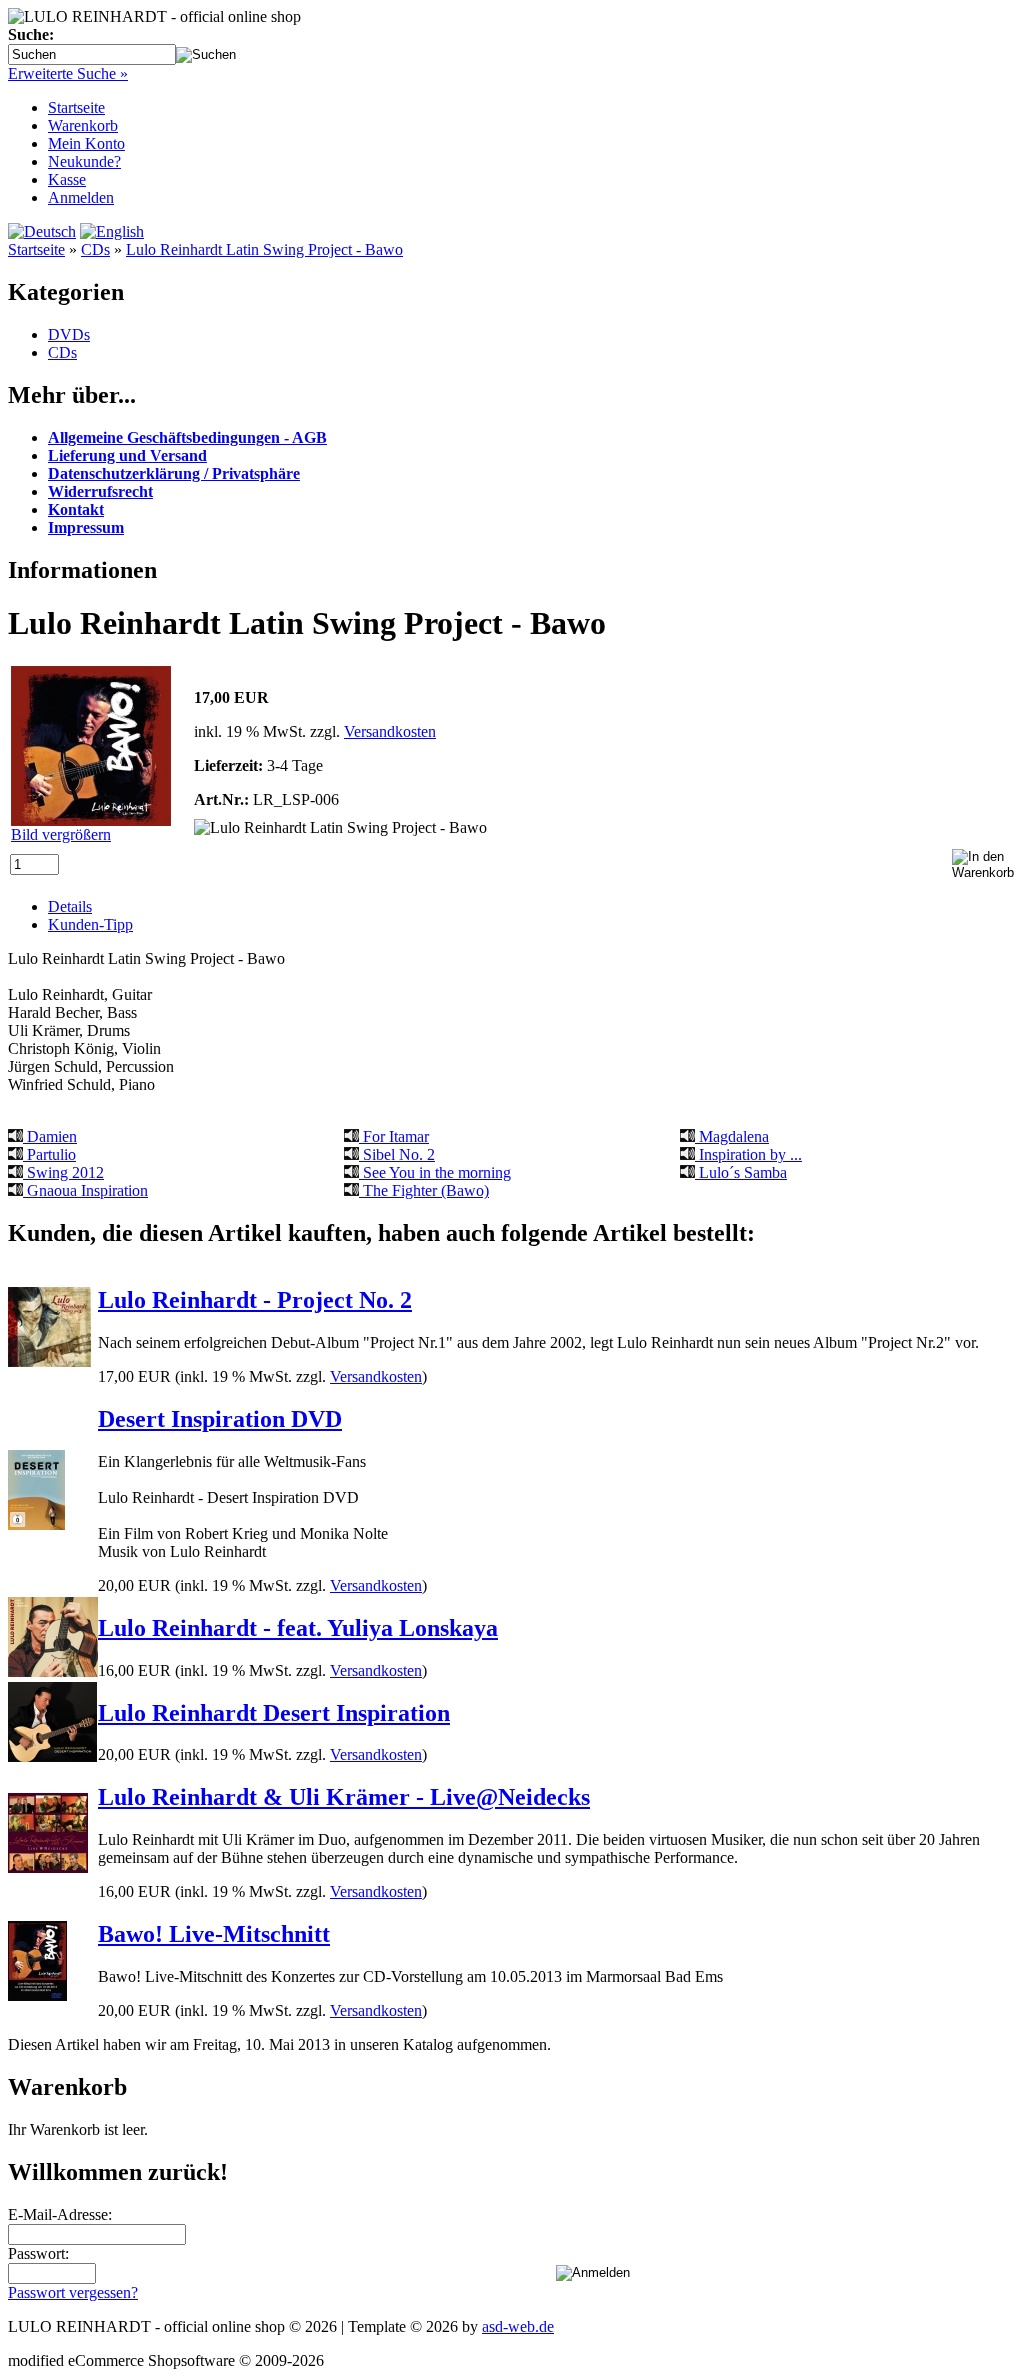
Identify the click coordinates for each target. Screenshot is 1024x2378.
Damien (50, 1136)
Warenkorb (83, 125)
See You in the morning (435, 1172)
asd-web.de (518, 2326)
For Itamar (394, 1136)
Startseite (76, 107)
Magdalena (732, 1136)
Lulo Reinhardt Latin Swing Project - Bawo (264, 249)
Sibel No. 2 (397, 1154)
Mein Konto (86, 143)
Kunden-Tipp (90, 924)
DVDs (69, 334)
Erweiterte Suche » (68, 73)
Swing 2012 (63, 1172)
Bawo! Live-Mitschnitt (214, 1934)
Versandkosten (390, 731)
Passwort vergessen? (73, 2292)
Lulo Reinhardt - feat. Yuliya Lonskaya (298, 1628)
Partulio (49, 1154)
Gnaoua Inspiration (85, 1190)
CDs (95, 249)
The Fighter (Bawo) (424, 1190)
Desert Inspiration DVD (220, 1419)
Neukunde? (84, 161)
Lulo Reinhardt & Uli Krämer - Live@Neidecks (344, 1797)
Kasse (67, 179)
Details (70, 906)
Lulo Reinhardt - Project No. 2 (255, 1300)
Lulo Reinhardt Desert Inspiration (274, 1713)
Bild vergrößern (61, 834)
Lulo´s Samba (741, 1172)
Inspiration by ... (748, 1154)
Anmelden (81, 197)
